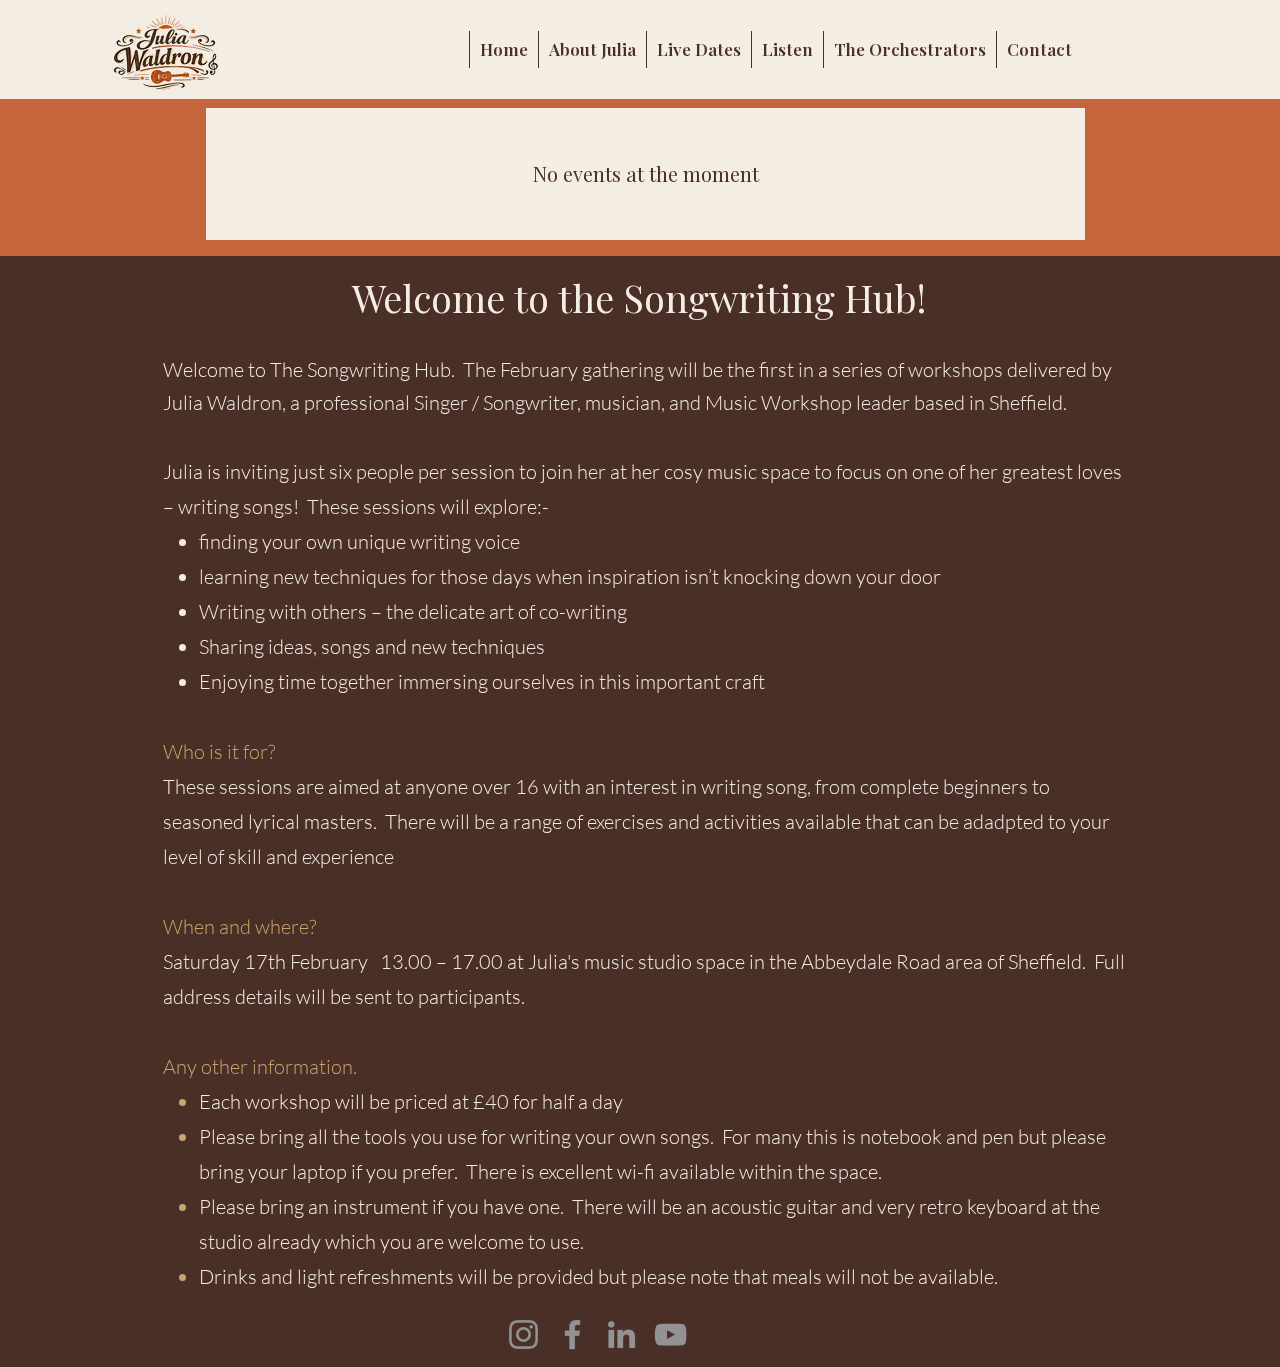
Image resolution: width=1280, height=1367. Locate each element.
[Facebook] (572, 1334)
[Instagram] (523, 1334)
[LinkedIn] (621, 1334)
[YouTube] (670, 1334)
